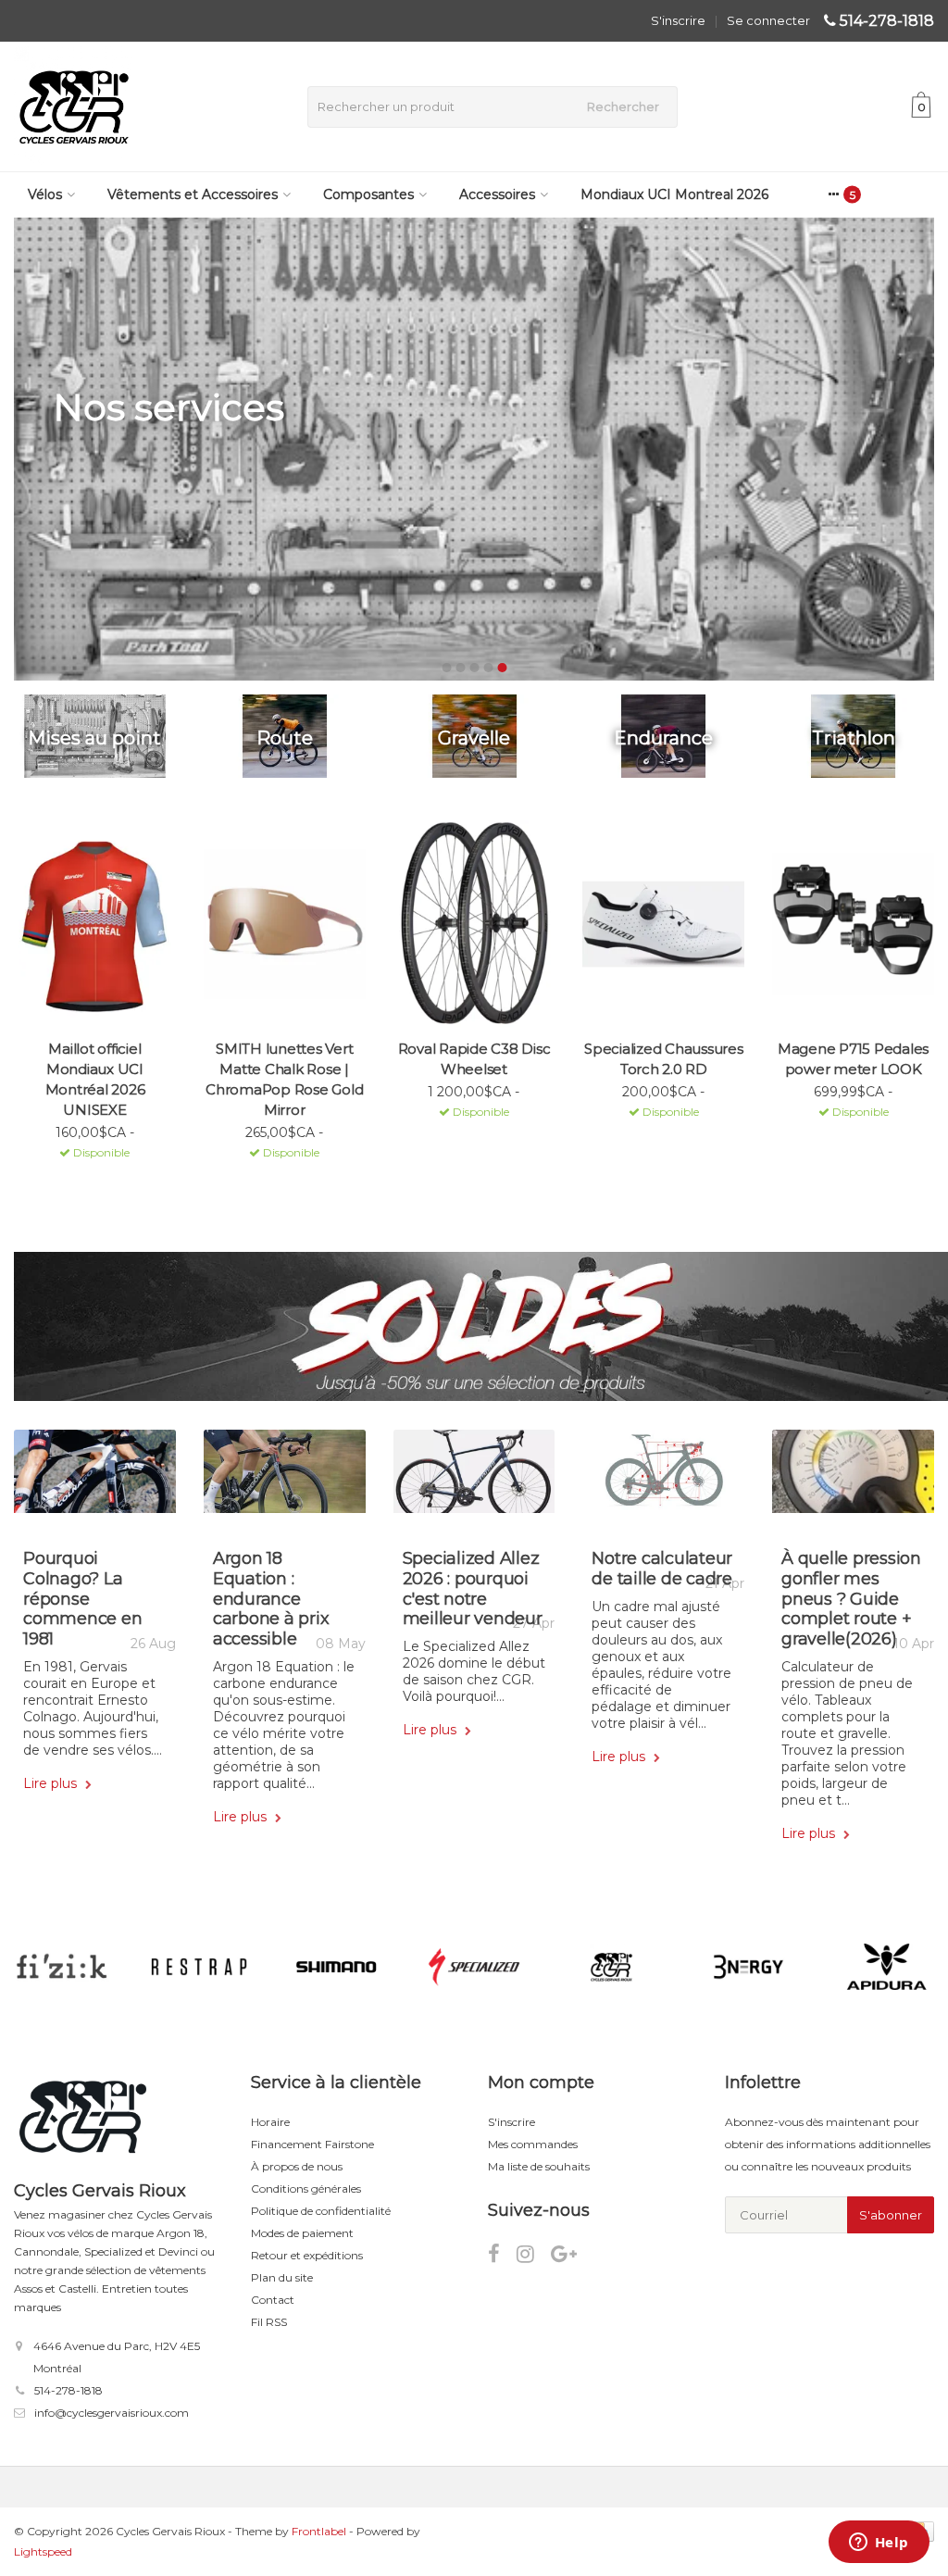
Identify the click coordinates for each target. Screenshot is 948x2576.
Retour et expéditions (307, 2255)
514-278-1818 (887, 21)
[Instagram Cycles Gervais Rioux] (534, 2257)
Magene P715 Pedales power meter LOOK (853, 1059)
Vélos (45, 194)
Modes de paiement (302, 2233)
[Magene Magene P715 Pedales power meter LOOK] (853, 924)
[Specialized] (474, 1967)
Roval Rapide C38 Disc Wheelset (474, 1059)
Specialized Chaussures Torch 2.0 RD (664, 1059)
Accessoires (497, 194)
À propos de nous (297, 2166)
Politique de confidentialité (321, 2211)
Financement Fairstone (312, 2144)
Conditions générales (306, 2188)
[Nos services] (474, 449)
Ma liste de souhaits (539, 2166)
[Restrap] (199, 1967)
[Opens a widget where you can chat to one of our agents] (879, 2544)
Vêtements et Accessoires (193, 194)
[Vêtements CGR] (611, 1967)
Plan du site (282, 2277)
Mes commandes (533, 2144)
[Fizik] (62, 1967)
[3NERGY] (748, 1967)
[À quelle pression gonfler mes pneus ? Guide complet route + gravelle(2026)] (853, 1478)
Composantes (368, 194)
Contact (273, 2300)
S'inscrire (678, 20)
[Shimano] (337, 1967)
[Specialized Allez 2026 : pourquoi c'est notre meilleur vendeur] (474, 1478)
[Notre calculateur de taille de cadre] (663, 1478)
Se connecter (768, 20)
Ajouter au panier (87, 1177)
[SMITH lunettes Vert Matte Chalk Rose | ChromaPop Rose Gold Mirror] (285, 924)
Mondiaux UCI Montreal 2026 (674, 194)
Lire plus (52, 1783)
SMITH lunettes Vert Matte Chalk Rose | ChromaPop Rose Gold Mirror (284, 1079)
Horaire (270, 2122)
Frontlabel (319, 2531)
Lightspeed (43, 2551)
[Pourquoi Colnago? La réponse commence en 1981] (95, 1478)
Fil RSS (269, 2322)
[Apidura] (886, 1967)
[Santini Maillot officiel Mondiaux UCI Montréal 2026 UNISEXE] (95, 924)
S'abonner (891, 2215)
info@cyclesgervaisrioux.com (112, 2413)
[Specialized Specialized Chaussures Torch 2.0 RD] (663, 924)
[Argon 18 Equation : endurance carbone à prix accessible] (285, 1478)
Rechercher (623, 106)
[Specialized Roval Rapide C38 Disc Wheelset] (474, 924)
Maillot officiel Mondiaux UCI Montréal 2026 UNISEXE (95, 1079)
